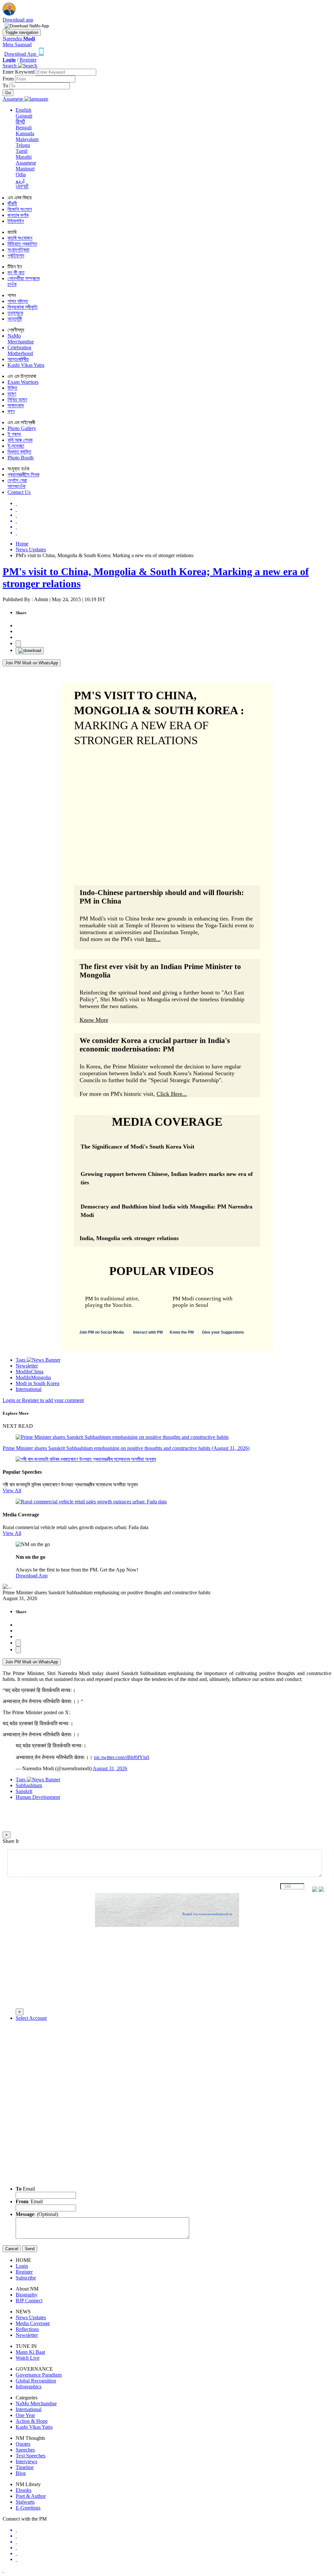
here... (153, 939)
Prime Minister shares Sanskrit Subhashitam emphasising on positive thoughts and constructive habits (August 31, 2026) (126, 1448)
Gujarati (24, 116)
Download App (32, 1576)
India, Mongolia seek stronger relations (129, 1238)
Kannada (25, 133)
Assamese (26, 163)
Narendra (19, 39)
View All (12, 1491)
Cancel (12, 2249)
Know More (94, 1020)
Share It (11, 1841)
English (23, 110)
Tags (21, 1360)
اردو (20, 181)
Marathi (24, 157)
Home (22, 544)
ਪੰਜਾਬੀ (22, 187)
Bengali (24, 128)
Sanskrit (24, 1791)
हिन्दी (20, 122)
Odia (21, 174)
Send (30, 2249)
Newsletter (27, 1366)
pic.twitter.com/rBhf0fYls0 (121, 1757)
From (9, 79)
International (29, 1389)
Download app (18, 20)
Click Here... (172, 1094)
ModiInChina (30, 1372)
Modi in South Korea (38, 1383)
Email (25, 2189)
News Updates (31, 550)
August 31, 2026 (110, 1768)
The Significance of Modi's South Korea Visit (137, 1147)
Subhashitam (29, 1785)
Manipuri (25, 169)
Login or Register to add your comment (43, 1400)
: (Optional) (37, 2214)
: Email (29, 2201)
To (6, 86)
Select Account (31, 2018)
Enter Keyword (19, 72)
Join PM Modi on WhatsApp (32, 663)
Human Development (38, 1797)
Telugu (23, 145)
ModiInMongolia (33, 1377)
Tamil (22, 151)
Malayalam (27, 139)
